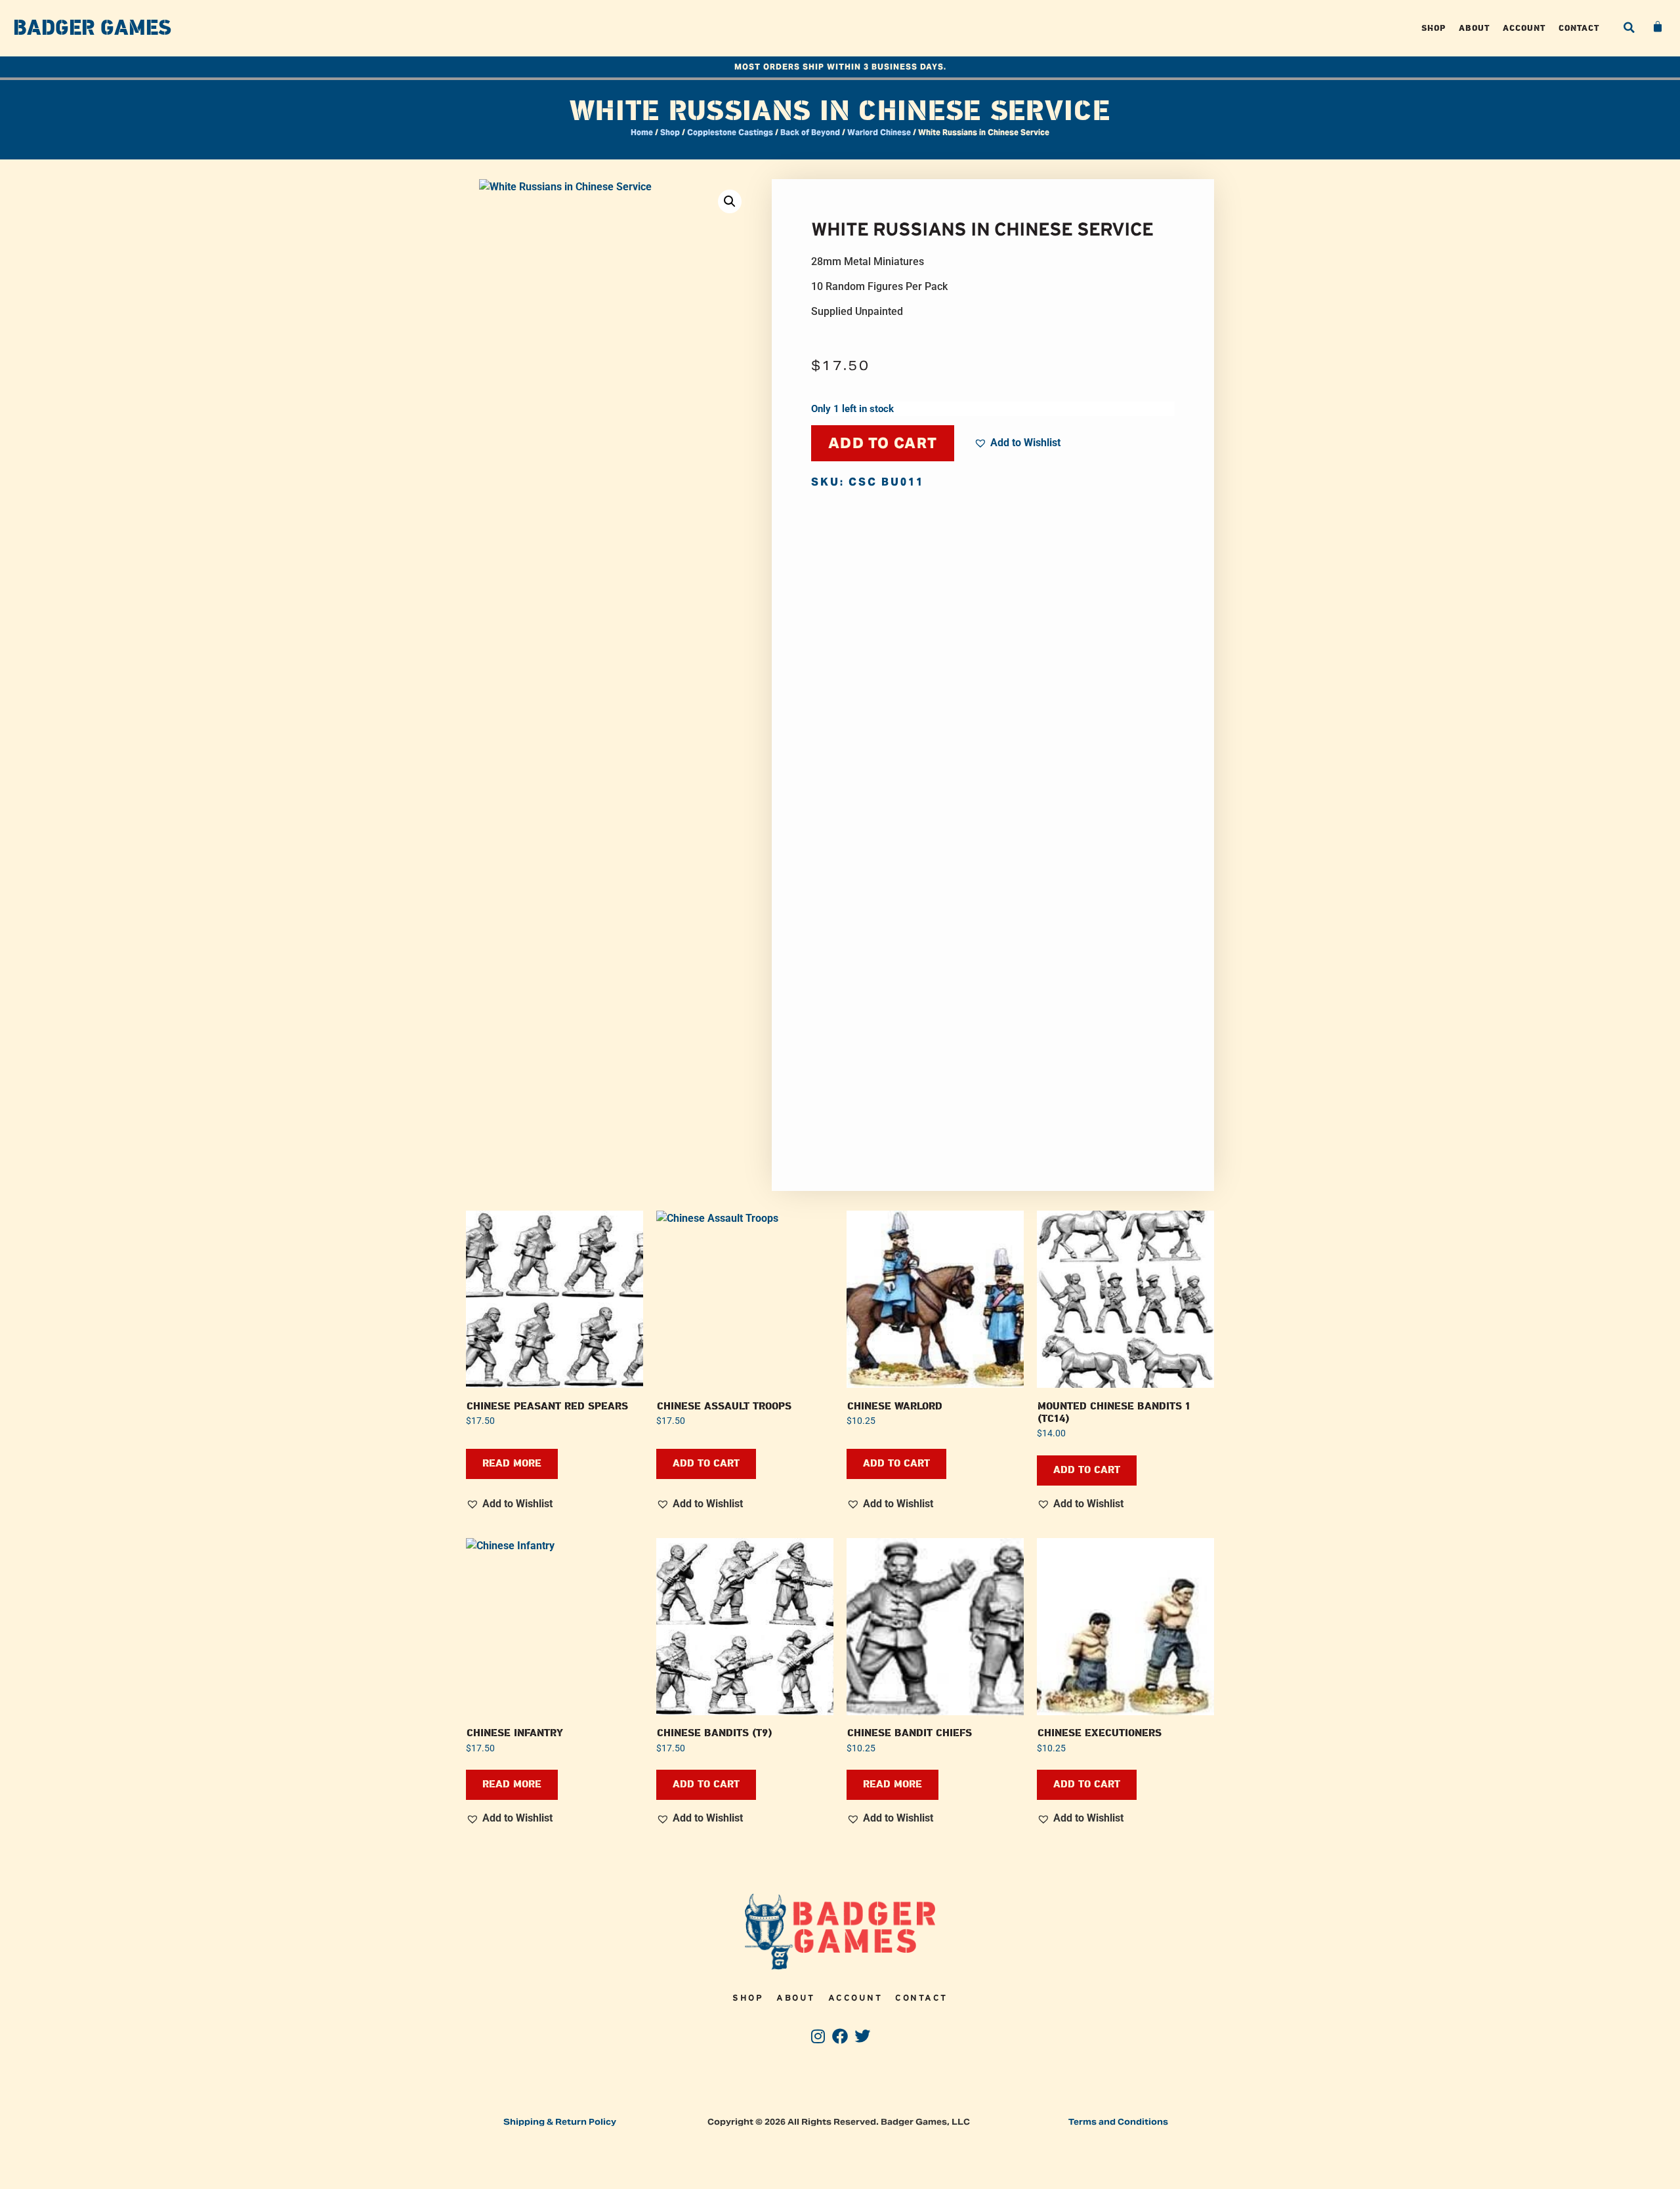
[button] (1629, 28)
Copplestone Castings (730, 132)
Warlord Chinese (879, 132)
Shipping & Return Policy (560, 2122)
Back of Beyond (810, 132)
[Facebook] (840, 2036)
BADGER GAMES (92, 28)
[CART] (1658, 27)
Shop (1434, 28)
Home (642, 132)
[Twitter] (862, 2036)
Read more (512, 1464)
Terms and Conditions (1118, 2122)
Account (1524, 28)
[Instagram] (818, 2036)
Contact (1579, 28)
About (1474, 28)
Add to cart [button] (706, 1464)
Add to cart (883, 443)
